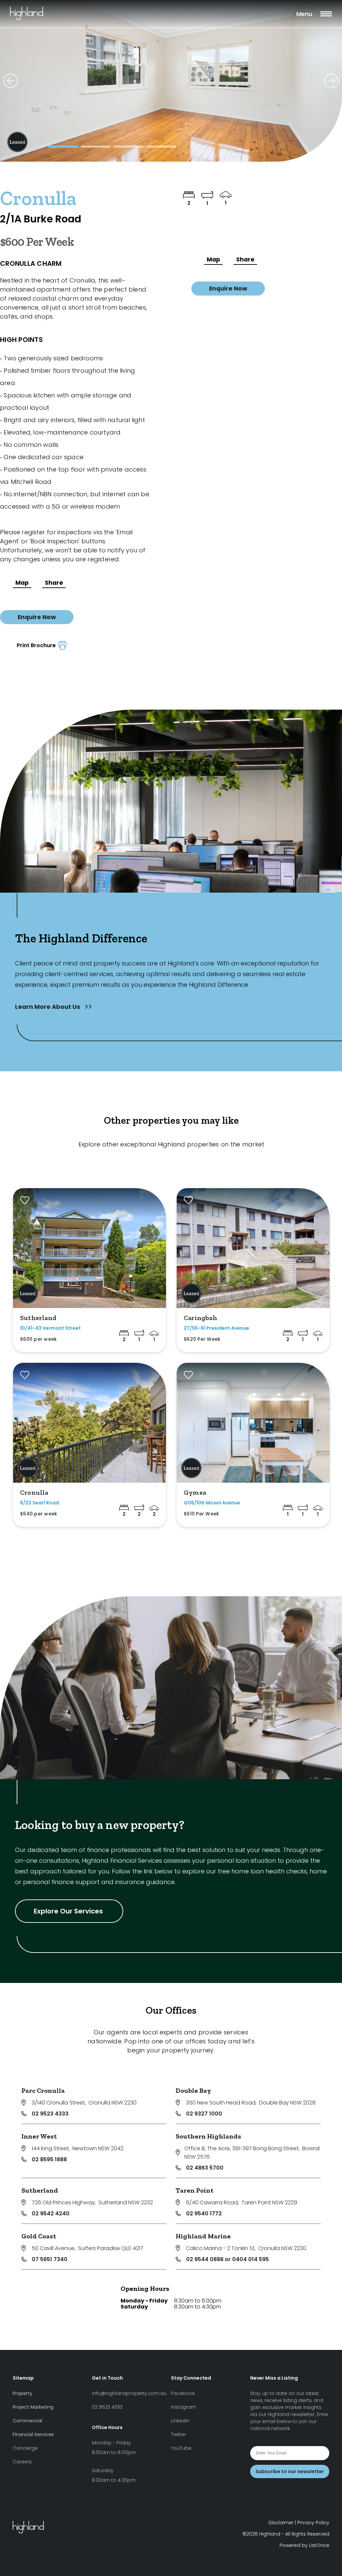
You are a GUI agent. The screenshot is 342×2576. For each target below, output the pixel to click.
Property (23, 2393)
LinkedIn (180, 2421)
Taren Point (195, 2190)
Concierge (25, 2448)
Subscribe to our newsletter (290, 2471)
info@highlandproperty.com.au (129, 2393)
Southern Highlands (208, 2136)
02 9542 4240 (51, 2214)
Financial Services (33, 2434)
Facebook (183, 2393)
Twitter (179, 2434)
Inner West (39, 2136)
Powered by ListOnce (304, 2545)
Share (54, 583)
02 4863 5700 (205, 2168)
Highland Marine (203, 2236)
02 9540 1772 (204, 2214)
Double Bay (193, 2090)
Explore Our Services (69, 1911)
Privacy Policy (313, 2523)
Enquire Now (37, 617)
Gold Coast (39, 2236)
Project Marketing (33, 2407)
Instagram (184, 2407)
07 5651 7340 (50, 2259)
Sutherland (40, 2190)
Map (22, 583)
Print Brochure (38, 645)
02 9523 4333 (50, 2114)
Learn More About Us (48, 1007)
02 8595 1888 (49, 2159)
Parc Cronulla (43, 2090)
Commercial (27, 2421)
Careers (22, 2462)
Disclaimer (281, 2523)
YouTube (181, 2448)
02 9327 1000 (204, 2114)
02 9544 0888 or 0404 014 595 (227, 2259)
